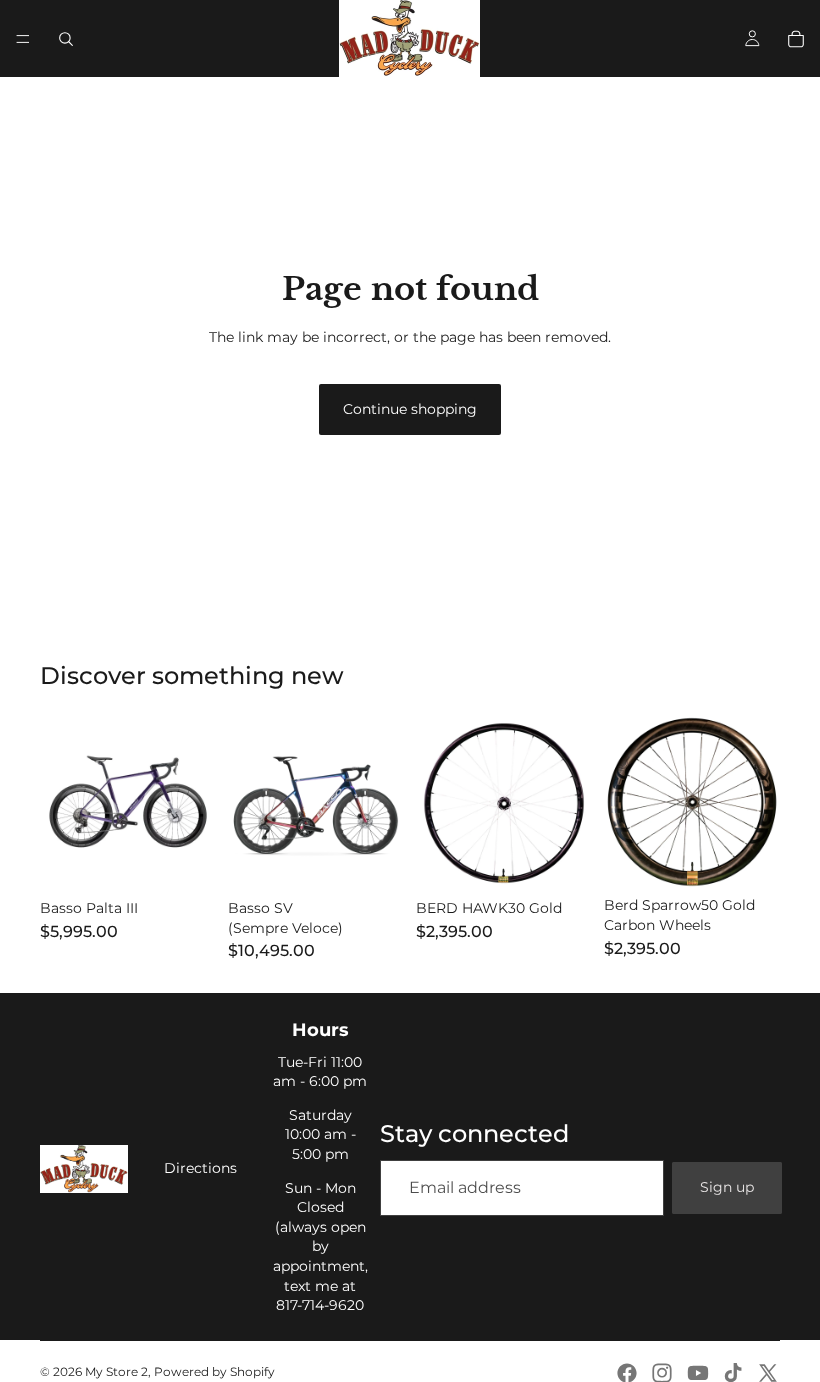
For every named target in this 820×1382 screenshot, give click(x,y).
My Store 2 (116, 1371)
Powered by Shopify (214, 1371)
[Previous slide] (62, 803)
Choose (202, 859)
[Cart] (796, 39)
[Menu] (23, 39)
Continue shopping (410, 409)
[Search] (66, 39)
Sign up (727, 1187)
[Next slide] (194, 803)
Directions (200, 1168)
